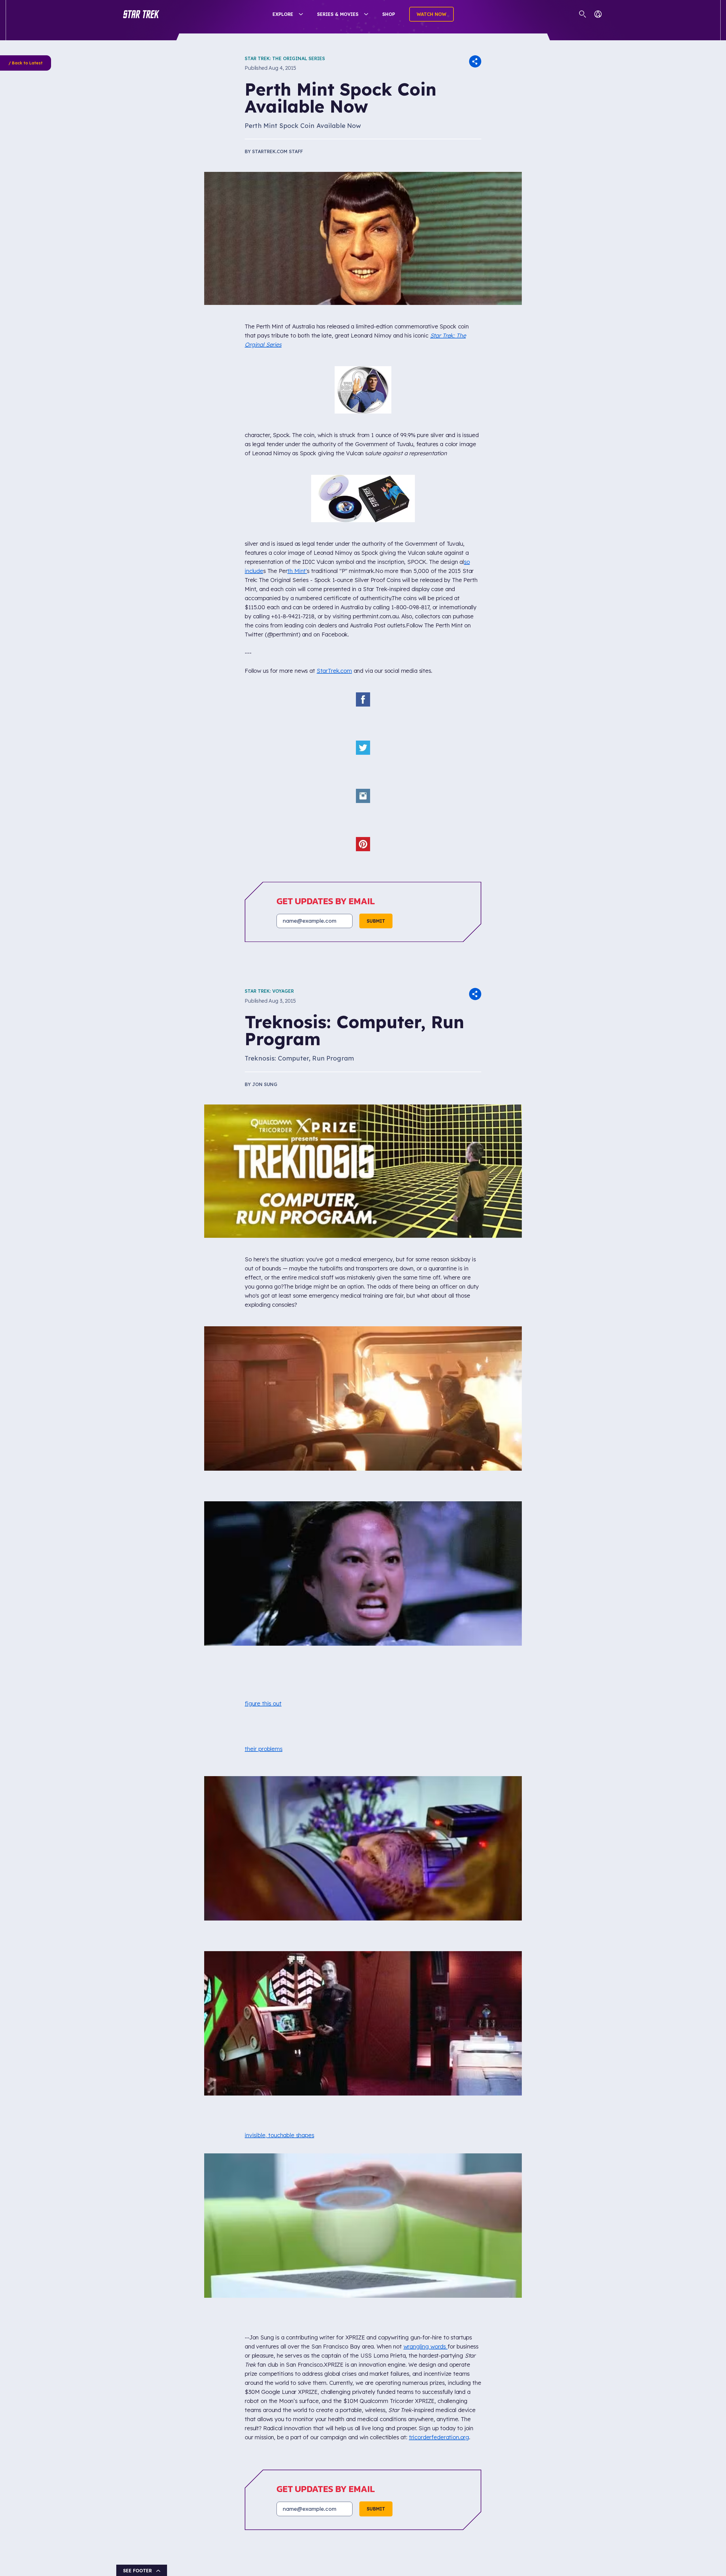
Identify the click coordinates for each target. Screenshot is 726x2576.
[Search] (583, 14)
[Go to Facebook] (255, 2354)
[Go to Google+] (296, 2354)
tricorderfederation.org (439, 2342)
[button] (141, 14)
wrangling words (426, 2251)
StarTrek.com (334, 595)
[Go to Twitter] (275, 2354)
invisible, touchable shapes (279, 2040)
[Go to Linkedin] (316, 2354)
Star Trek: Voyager (269, 896)
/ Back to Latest (26, 63)
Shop (389, 14)
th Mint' (297, 495)
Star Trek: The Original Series (285, 58)
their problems (264, 1654)
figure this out (263, 1608)
